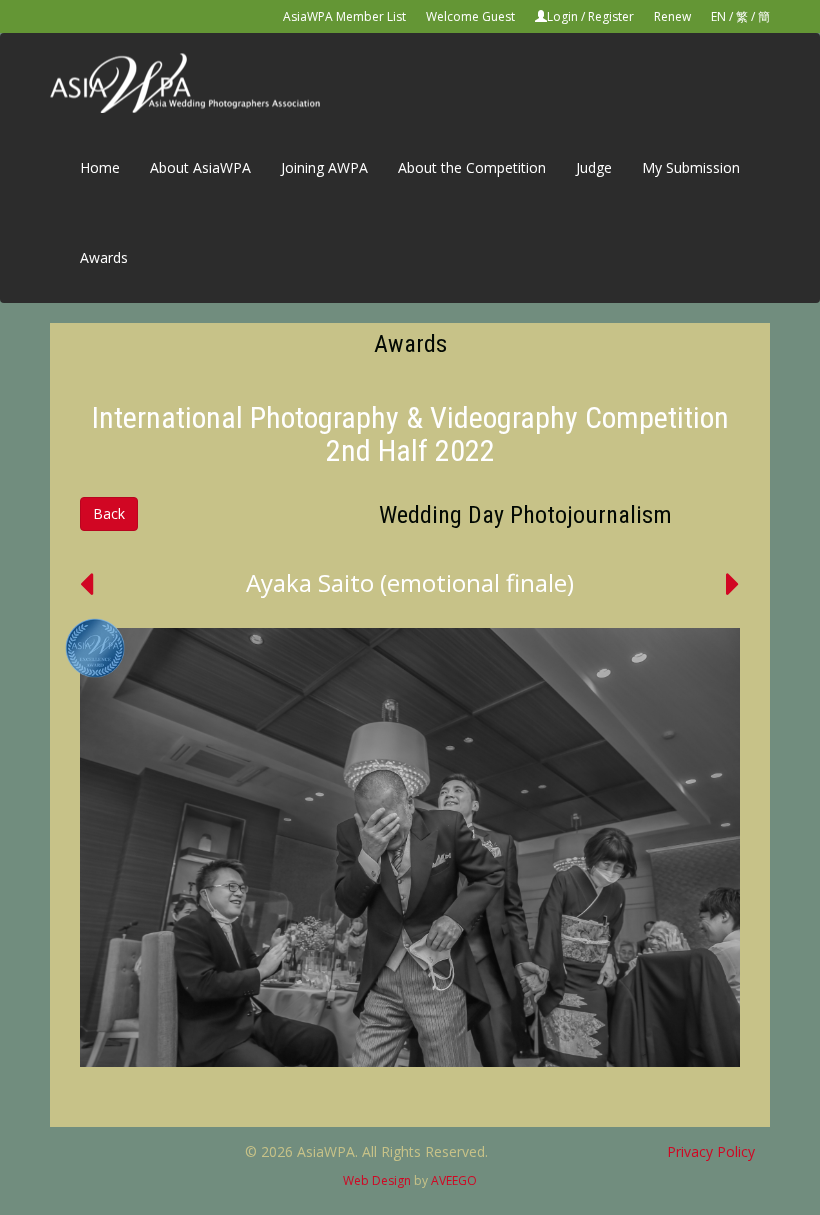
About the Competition (472, 167)
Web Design (377, 1180)
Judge (594, 167)
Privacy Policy (711, 1151)
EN (718, 16)
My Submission (691, 167)
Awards (104, 257)
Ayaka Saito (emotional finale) (410, 582)
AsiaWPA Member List (344, 16)
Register (611, 16)
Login (562, 16)
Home (100, 167)
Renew (672, 16)
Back (109, 513)
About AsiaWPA (200, 167)
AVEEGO (454, 1180)
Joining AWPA (324, 167)
